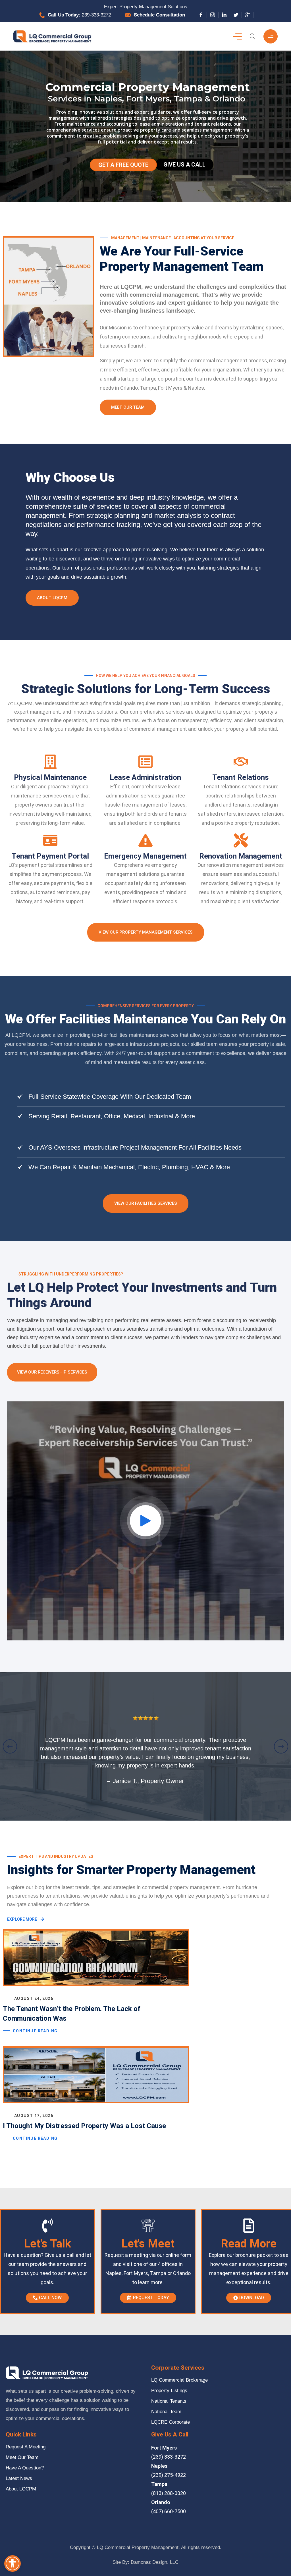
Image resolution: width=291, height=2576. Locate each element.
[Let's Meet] (148, 2226)
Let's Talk (47, 2244)
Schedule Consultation (159, 15)
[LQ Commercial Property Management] (52, 36)
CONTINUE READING (35, 2031)
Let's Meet (148, 2244)
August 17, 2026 (34, 2116)
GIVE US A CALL (184, 165)
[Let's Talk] (47, 2226)
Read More (249, 2244)
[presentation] (10, 1746)
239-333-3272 (96, 15)
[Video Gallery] (145, 1521)
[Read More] (249, 2226)
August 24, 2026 (34, 1999)
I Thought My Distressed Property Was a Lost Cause (84, 2126)
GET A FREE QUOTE (123, 165)
